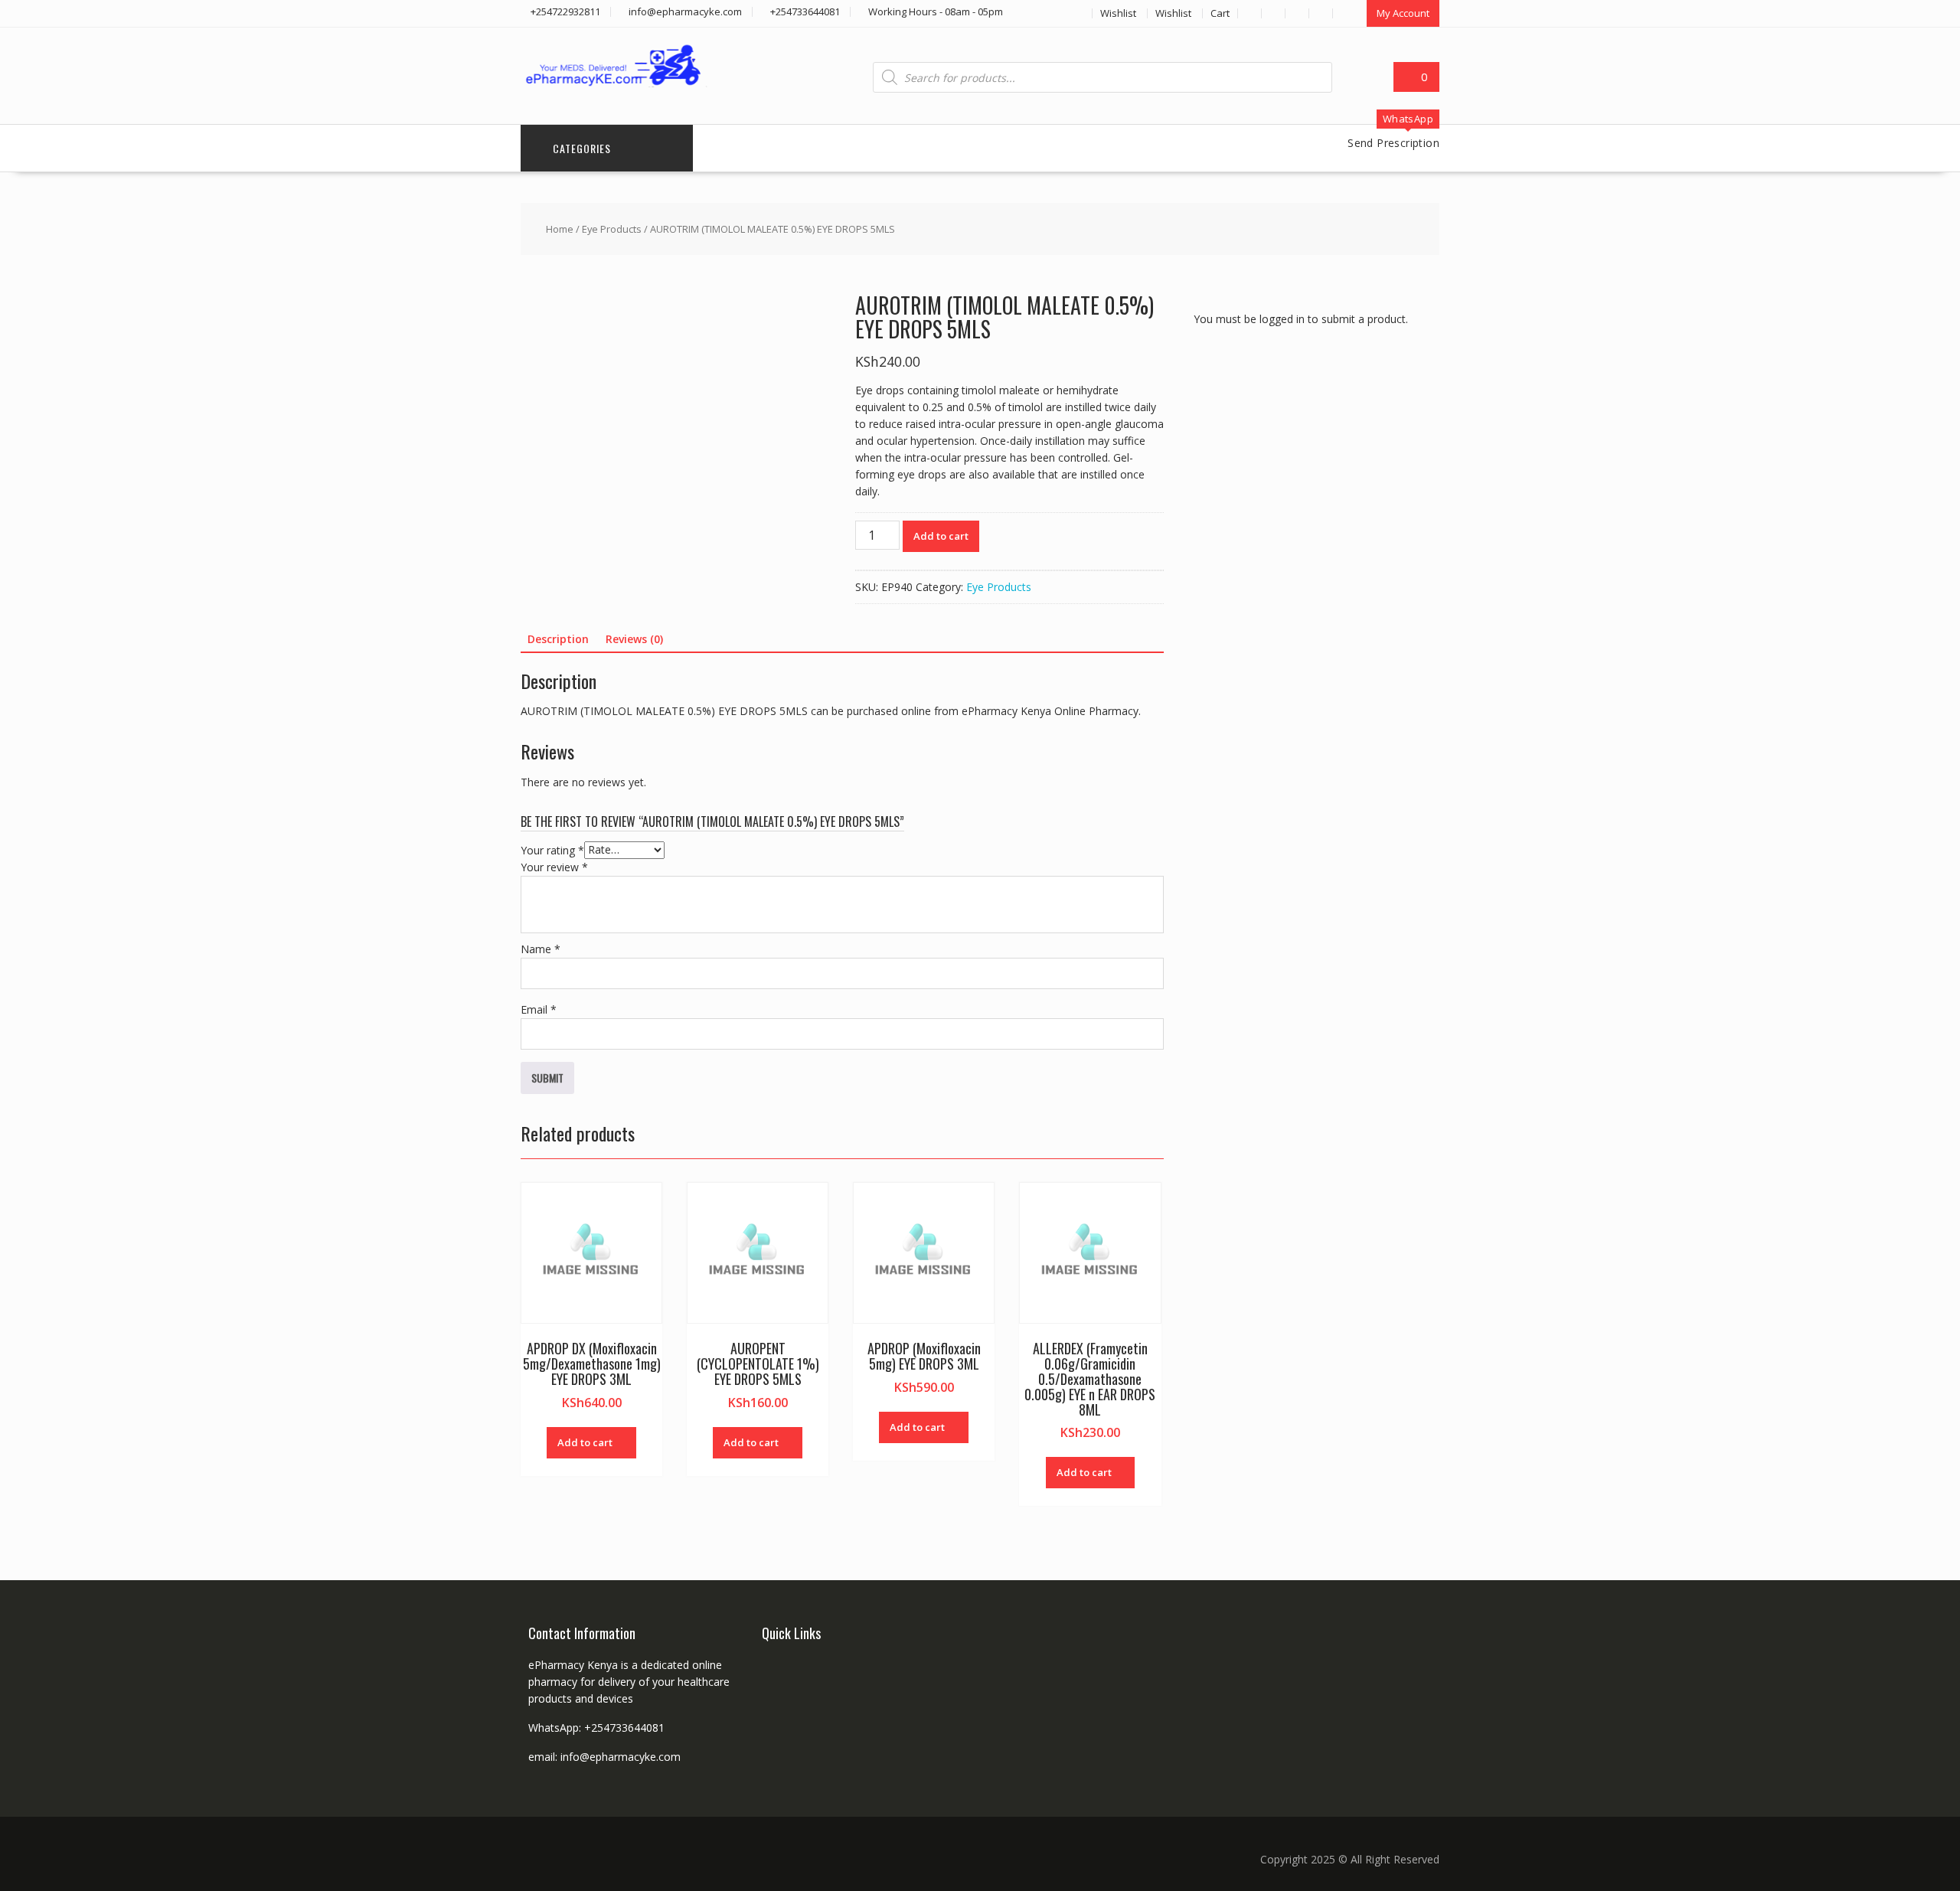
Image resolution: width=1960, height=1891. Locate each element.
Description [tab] (558, 639)
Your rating (552, 849)
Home (560, 229)
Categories (582, 148)
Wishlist (1118, 13)
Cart (1220, 13)
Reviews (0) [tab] (634, 639)
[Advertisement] (1308, 630)
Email (539, 1009)
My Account (1403, 13)
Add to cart (941, 536)
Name (541, 949)
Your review (554, 867)
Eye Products (612, 229)
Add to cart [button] (585, 1442)
